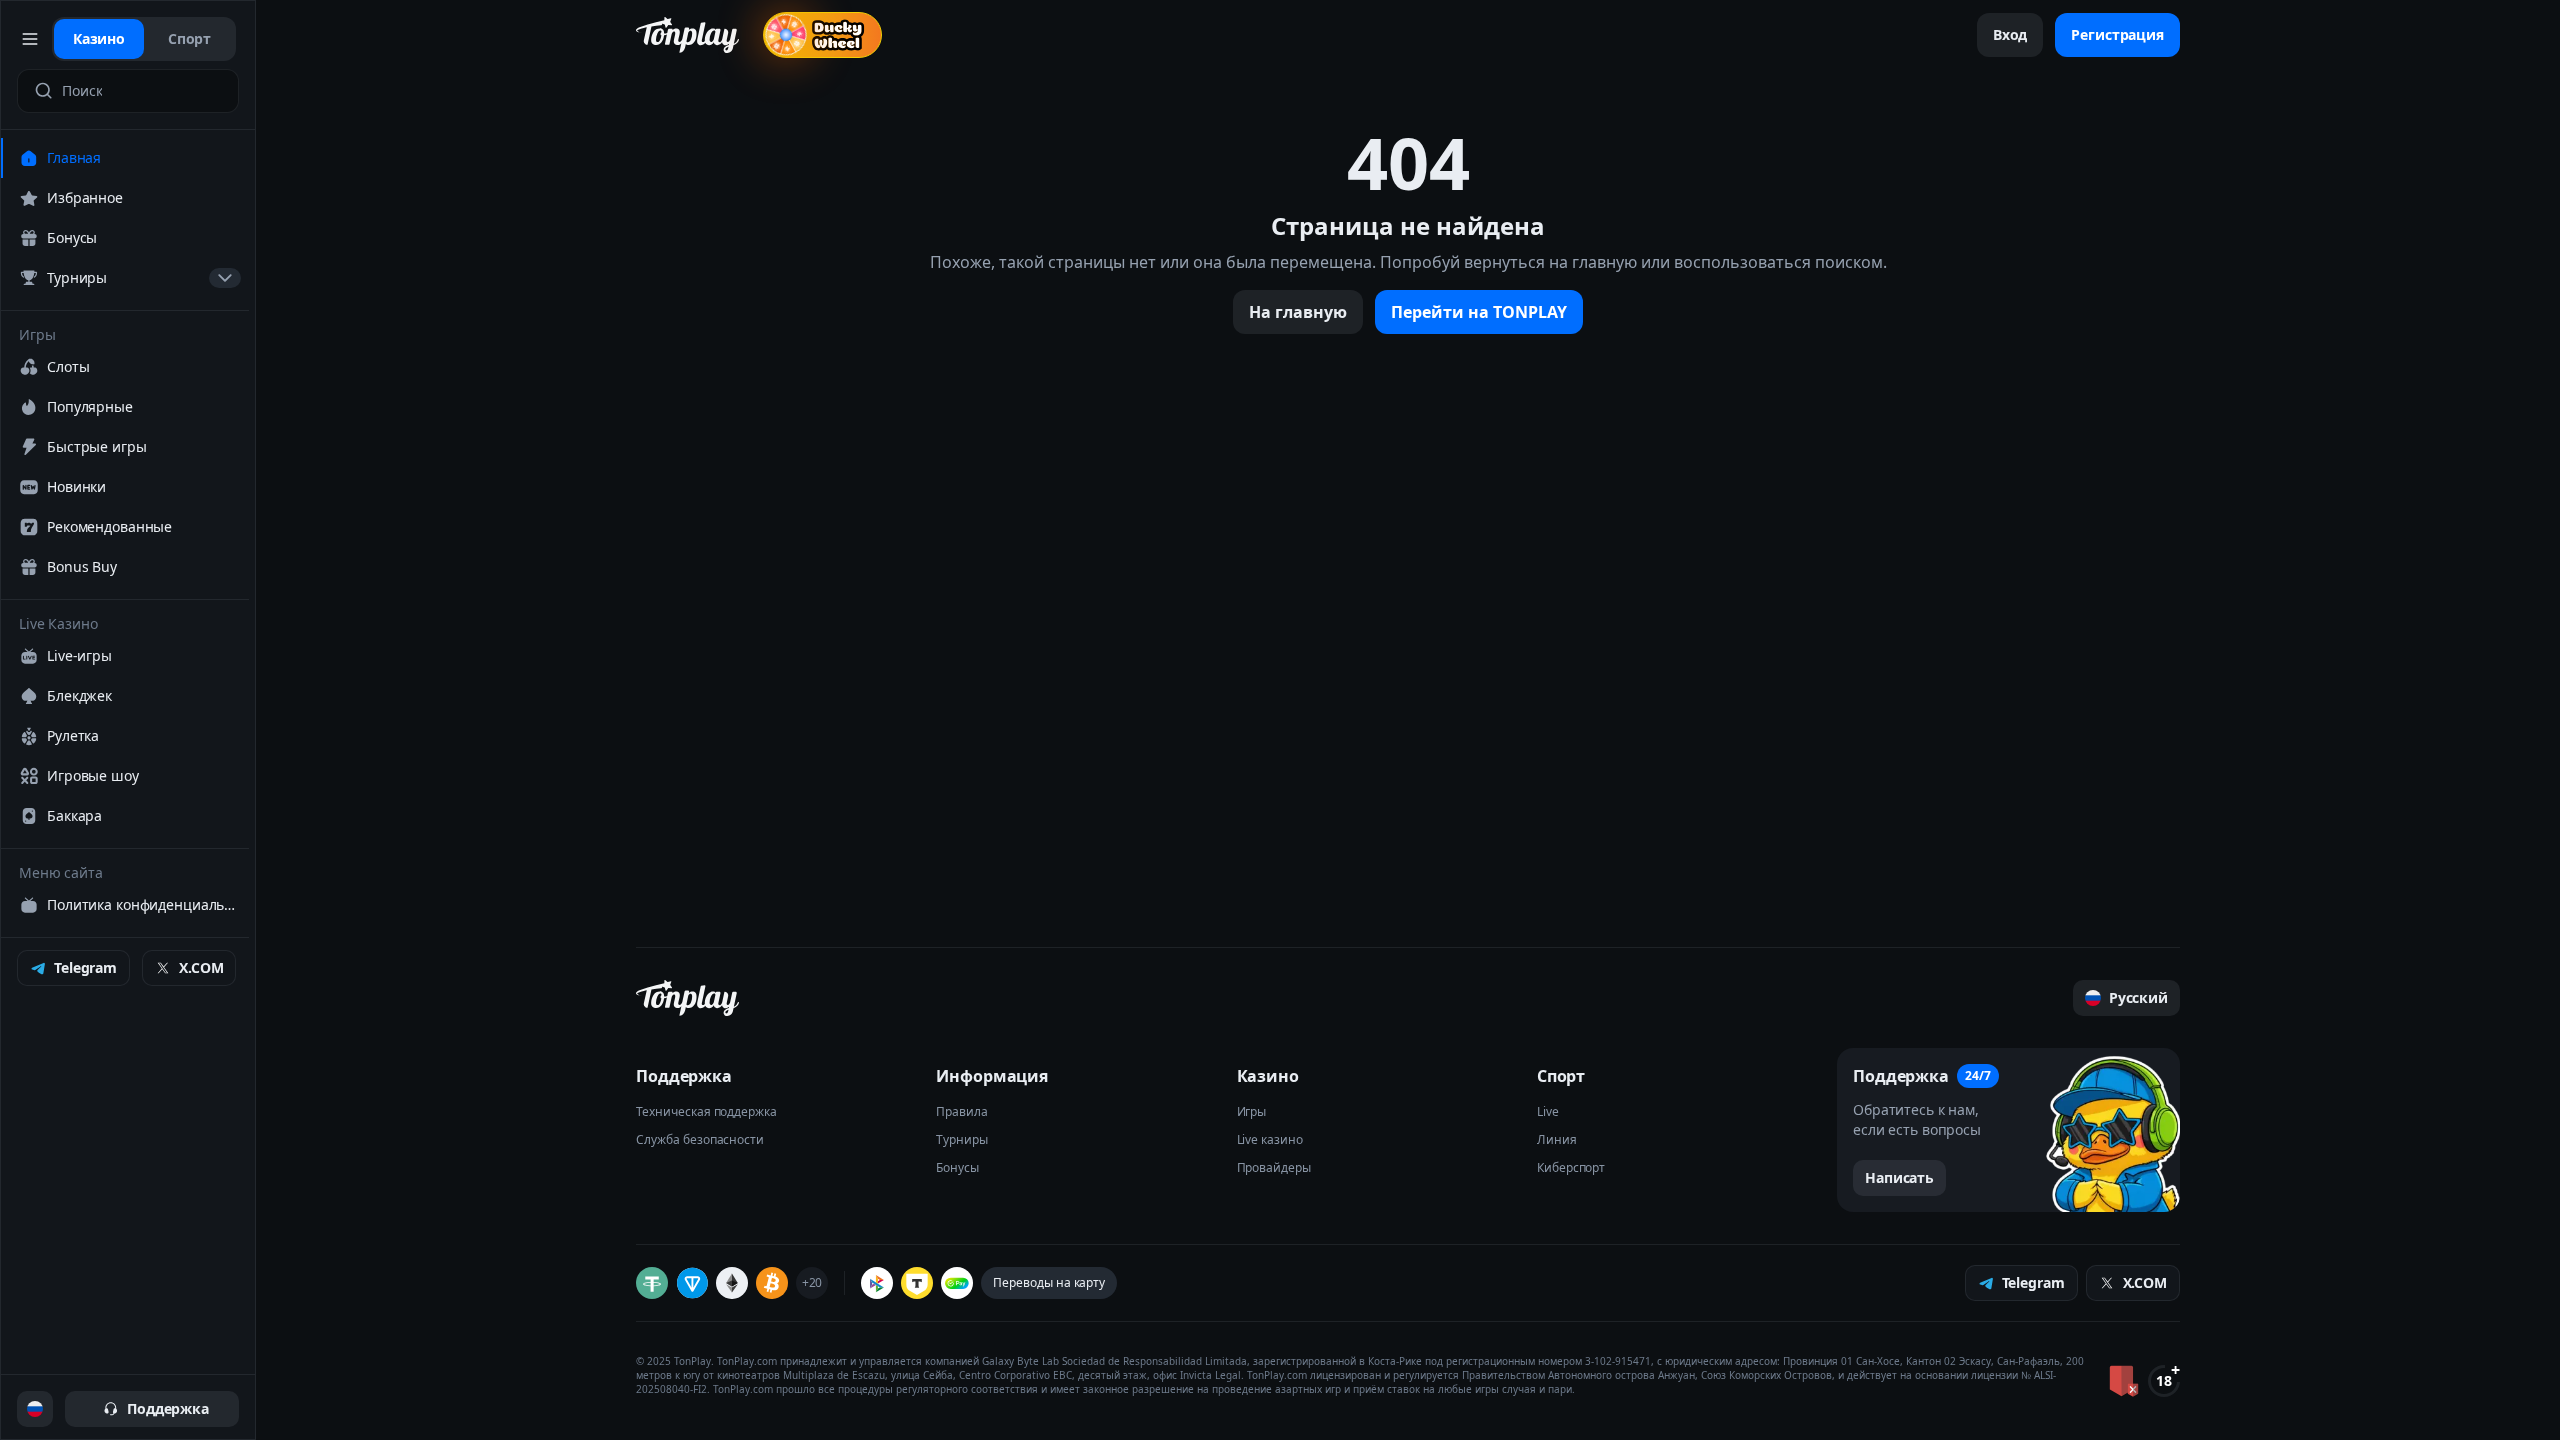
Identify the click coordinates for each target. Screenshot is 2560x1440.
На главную (1298, 312)
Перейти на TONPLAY (1479, 312)
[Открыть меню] (30, 39)
